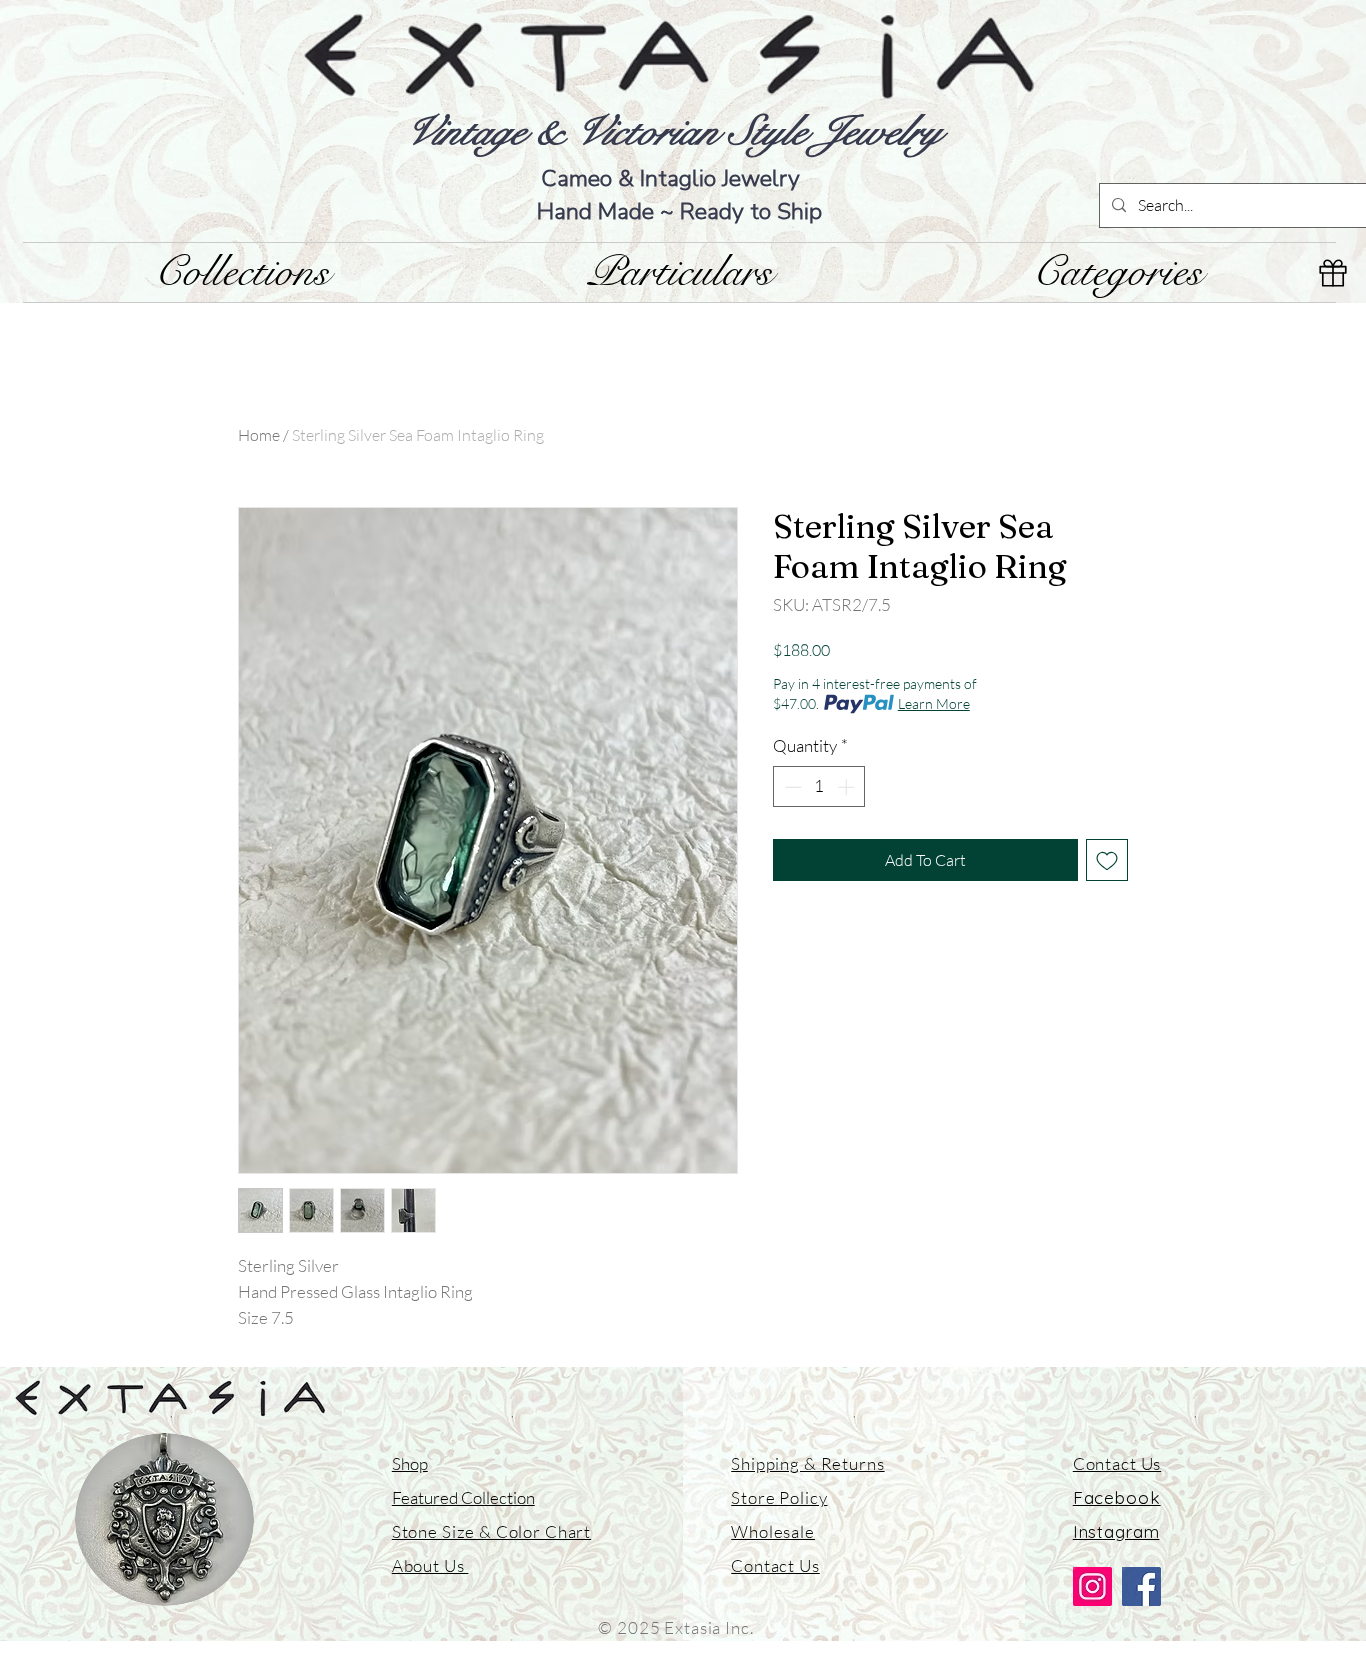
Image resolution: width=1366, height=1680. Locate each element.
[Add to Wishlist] (1107, 860)
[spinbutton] (819, 787)
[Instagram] (1092, 1586)
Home (259, 435)
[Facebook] (1141, 1586)
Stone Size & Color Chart (491, 1531)
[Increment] (848, 787)
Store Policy (779, 1497)
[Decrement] (791, 787)
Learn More (934, 703)
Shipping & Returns (807, 1463)
